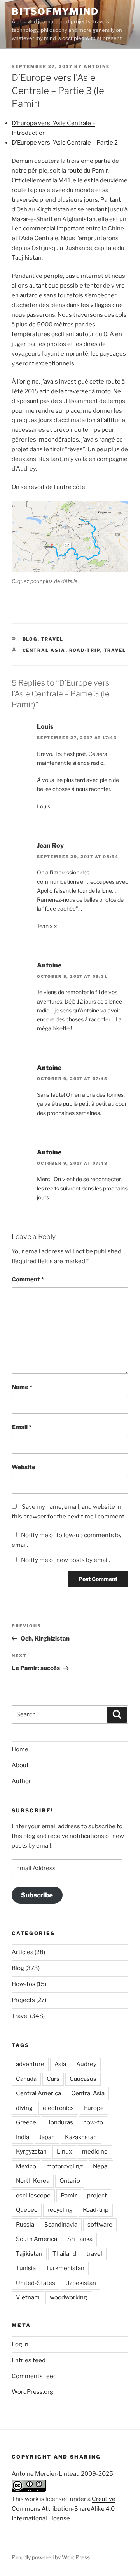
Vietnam (28, 2297)
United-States (36, 2283)
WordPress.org (32, 2392)
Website (24, 1467)
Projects (23, 2000)
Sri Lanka (80, 2239)
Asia (60, 2064)
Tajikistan (29, 2254)
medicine (95, 2152)
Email (22, 1427)
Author (21, 1781)
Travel (52, 639)
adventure (30, 2064)
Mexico (26, 2166)
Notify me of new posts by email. (66, 1560)
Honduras (60, 2122)
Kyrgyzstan (31, 2152)
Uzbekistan (81, 2283)
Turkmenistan (65, 2268)
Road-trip (85, 650)
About (20, 1765)
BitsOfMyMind (55, 11)
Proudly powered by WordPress (51, 2557)
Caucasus (83, 2079)
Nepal (101, 2166)
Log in (20, 2344)
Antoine (97, 66)
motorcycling (65, 2166)
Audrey (86, 2064)
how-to (93, 2122)
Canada (26, 2079)
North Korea (33, 2181)
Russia (25, 2225)
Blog (30, 639)
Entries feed (29, 2360)
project (97, 2196)
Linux (64, 2152)
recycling (60, 2210)
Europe (94, 2108)
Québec (27, 2210)
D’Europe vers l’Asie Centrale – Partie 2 (65, 143)
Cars (53, 2079)
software (100, 2225)
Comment (28, 1279)
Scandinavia (61, 2225)
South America (37, 2239)
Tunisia (26, 2268)
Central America (38, 2093)
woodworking (68, 2297)
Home (20, 1749)
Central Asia (44, 650)
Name (22, 1387)
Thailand (64, 2254)
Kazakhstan (81, 2137)
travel (115, 650)
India (23, 2137)
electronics (58, 2108)
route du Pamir (87, 171)
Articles (23, 1952)
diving (24, 2108)
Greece (26, 2122)
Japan (47, 2137)
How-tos (24, 1984)
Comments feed (34, 2376)
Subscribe (37, 1895)
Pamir (69, 2196)
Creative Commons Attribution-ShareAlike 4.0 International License (64, 2509)
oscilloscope (33, 2196)
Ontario (70, 2181)
